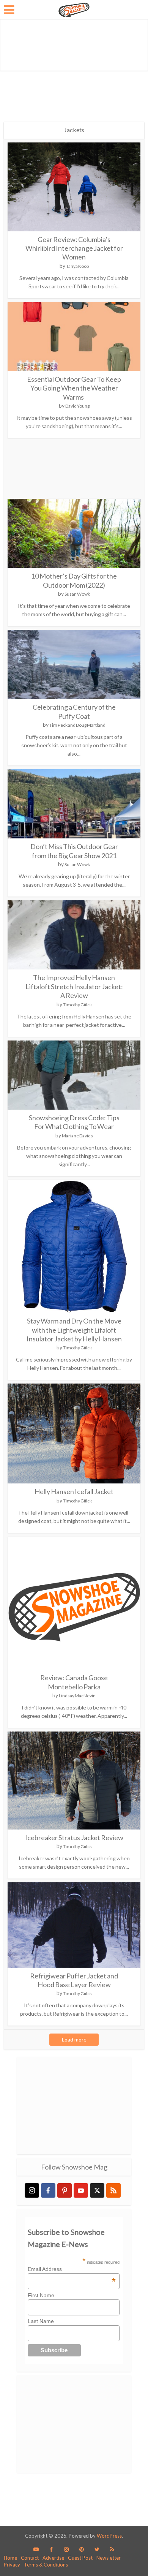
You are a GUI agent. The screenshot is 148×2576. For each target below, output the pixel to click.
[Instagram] (32, 2190)
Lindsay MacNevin (77, 1696)
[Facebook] (48, 2190)
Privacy (12, 2565)
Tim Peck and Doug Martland (77, 725)
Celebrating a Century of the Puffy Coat (74, 711)
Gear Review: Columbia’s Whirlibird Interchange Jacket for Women (74, 248)
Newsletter (109, 2558)
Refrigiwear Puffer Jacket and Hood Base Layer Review (74, 1980)
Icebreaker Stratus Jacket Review (74, 1838)
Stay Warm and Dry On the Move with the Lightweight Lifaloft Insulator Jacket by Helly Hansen (74, 1330)
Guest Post (80, 2558)
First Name (41, 2295)
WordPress (109, 2536)
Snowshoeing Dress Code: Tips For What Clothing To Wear (74, 1122)
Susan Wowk (77, 594)
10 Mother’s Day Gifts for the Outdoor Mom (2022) (74, 580)
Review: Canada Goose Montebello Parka (74, 1682)
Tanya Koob (77, 266)
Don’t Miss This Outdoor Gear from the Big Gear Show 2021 (74, 851)
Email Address (72, 2269)
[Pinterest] (65, 2190)
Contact (30, 2558)
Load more (74, 2039)
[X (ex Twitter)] (97, 2190)
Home (10, 2558)
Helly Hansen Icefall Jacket (74, 1491)
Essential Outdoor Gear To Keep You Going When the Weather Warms (74, 388)
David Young (77, 406)
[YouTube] (81, 2190)
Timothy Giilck (77, 1005)
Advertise (53, 2558)
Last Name (41, 2321)
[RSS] (113, 2190)
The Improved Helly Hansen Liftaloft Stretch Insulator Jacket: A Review (74, 986)
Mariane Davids (77, 1136)
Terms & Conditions (46, 2565)
